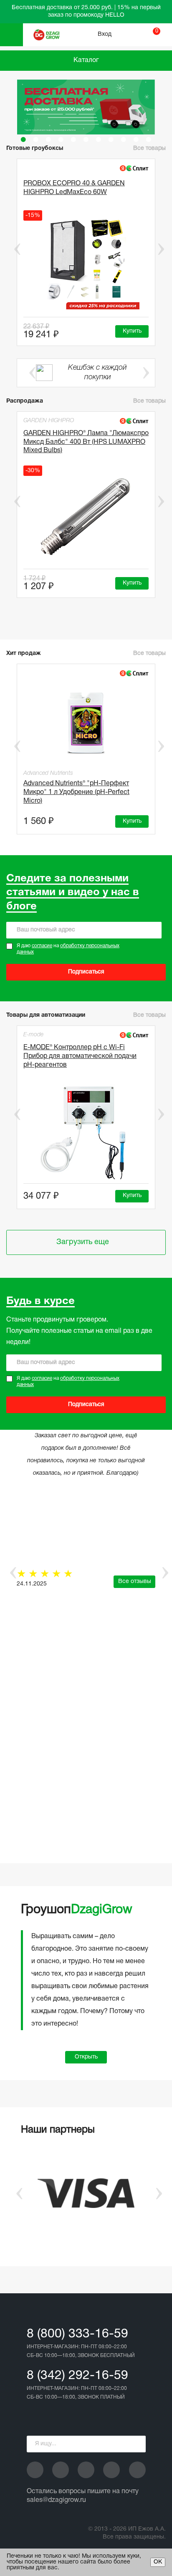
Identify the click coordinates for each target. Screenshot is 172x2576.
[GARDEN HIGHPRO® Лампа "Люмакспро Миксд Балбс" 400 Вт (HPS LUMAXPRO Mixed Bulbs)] (86, 517)
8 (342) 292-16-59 (77, 2376)
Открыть (86, 2057)
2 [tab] (36, 139)
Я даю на (68, 949)
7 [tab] (99, 139)
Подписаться (86, 972)
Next (161, 249)
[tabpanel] (86, 107)
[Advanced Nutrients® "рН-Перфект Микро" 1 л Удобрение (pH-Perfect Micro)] (86, 722)
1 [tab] (23, 139)
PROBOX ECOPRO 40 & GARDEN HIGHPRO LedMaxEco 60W (74, 188)
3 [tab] (48, 139)
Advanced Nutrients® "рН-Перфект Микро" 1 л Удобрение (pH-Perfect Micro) (76, 792)
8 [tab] (111, 139)
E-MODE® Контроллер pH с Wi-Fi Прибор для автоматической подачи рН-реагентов (80, 1056)
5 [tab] (73, 139)
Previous (11, 249)
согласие (42, 946)
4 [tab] (61, 139)
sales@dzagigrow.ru (56, 2500)
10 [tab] (136, 139)
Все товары (149, 401)
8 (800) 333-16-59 (77, 2334)
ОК (158, 2562)
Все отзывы (135, 1582)
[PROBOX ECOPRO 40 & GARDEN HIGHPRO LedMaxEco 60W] (86, 262)
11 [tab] (149, 139)
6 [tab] (86, 139)
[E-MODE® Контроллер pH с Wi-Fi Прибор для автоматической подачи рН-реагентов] (86, 1132)
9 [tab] (124, 139)
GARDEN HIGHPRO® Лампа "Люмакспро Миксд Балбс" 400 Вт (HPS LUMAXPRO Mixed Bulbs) (86, 442)
